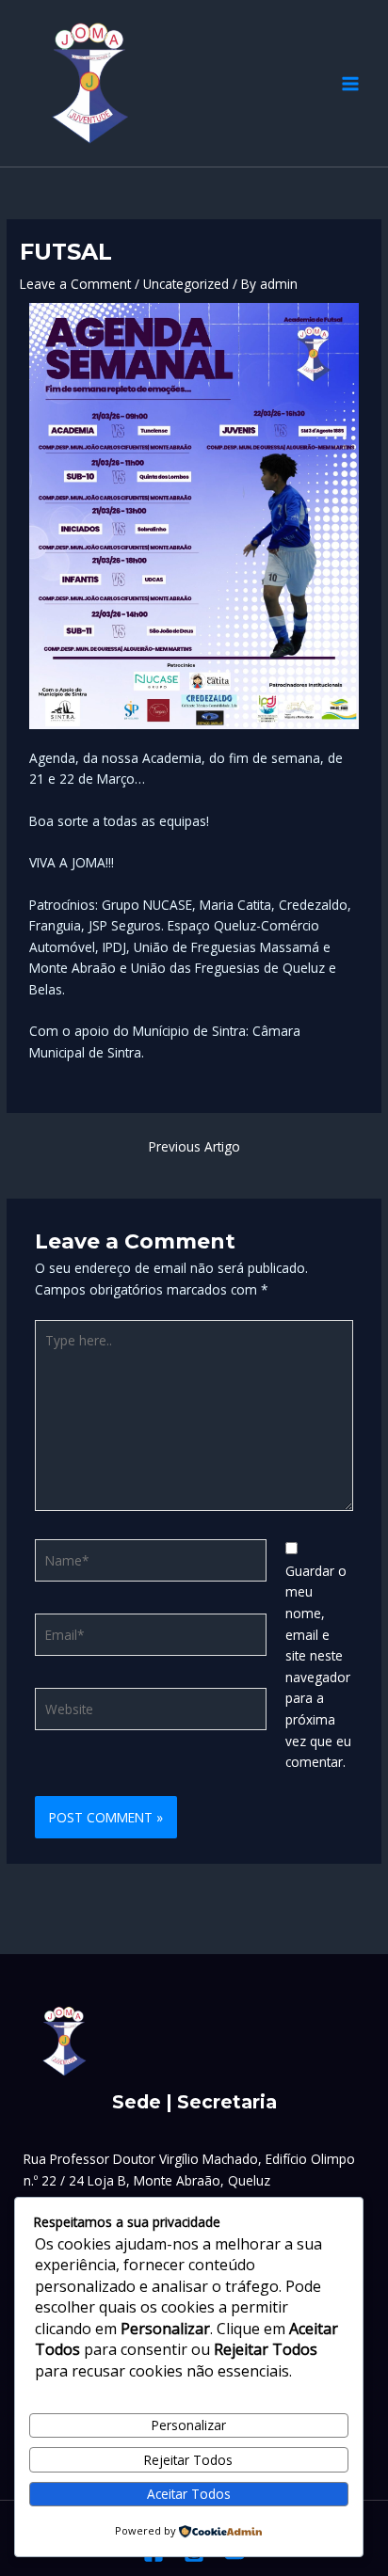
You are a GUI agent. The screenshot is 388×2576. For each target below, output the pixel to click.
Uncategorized (186, 284)
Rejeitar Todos (188, 2460)
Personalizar (189, 2425)
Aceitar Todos (189, 2494)
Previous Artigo (194, 1146)
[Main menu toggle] (351, 83)
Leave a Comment (75, 284)
